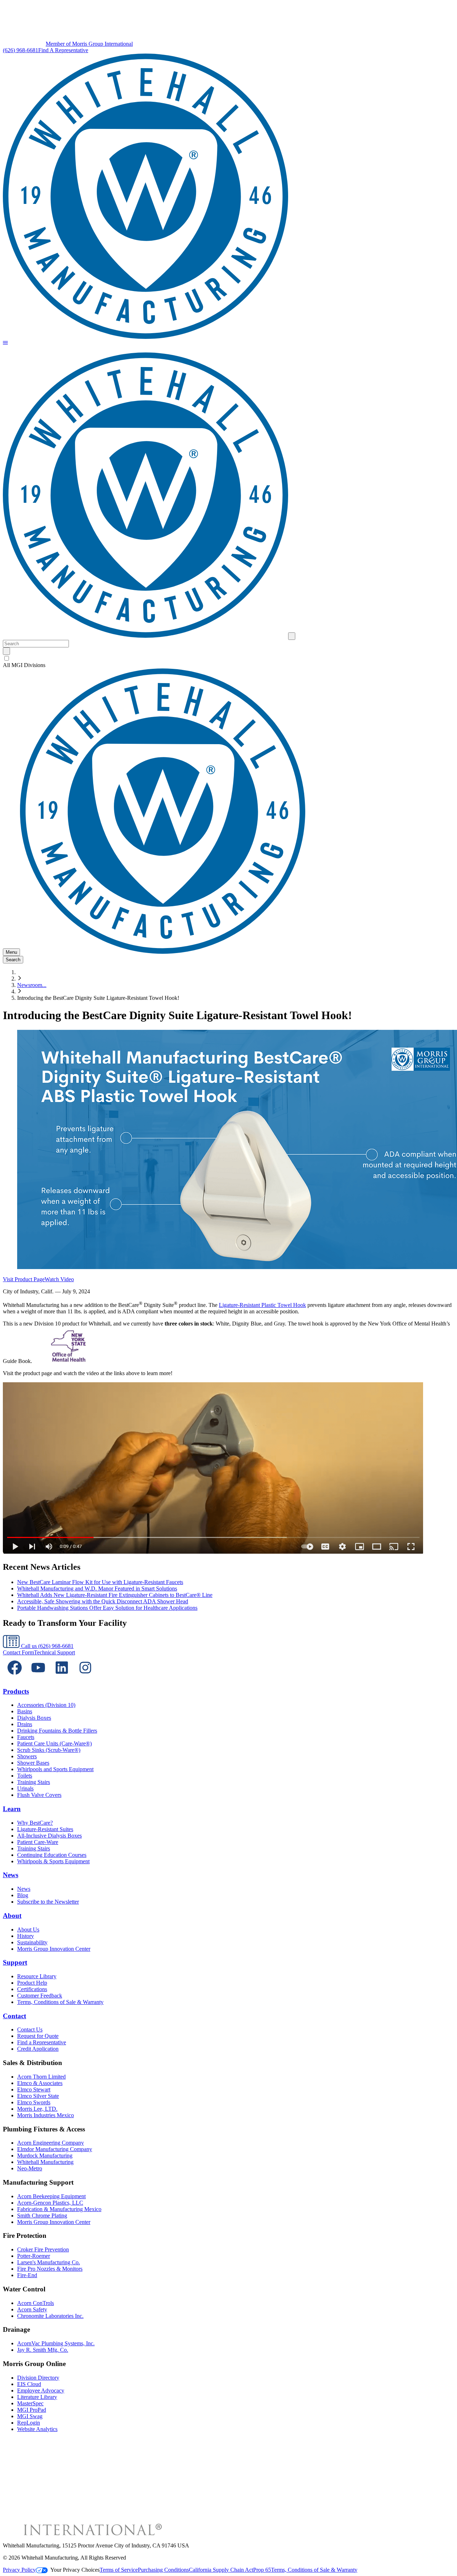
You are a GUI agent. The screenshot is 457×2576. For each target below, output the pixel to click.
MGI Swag (30, 2416)
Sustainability (32, 1942)
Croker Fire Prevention (43, 2249)
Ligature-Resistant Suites (45, 1829)
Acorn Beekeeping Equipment (51, 2196)
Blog (23, 1895)
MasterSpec (30, 2403)
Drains (25, 1724)
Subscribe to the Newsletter (48, 1902)
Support (15, 1962)
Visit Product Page (24, 1279)
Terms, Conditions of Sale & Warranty (60, 2002)
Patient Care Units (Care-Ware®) (54, 1743)
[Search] (6, 651)
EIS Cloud (29, 2384)
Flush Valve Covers (39, 1795)
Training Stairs (34, 1782)
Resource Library (37, 1976)
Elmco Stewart (34, 2089)
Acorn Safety (32, 2309)
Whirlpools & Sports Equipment (53, 1861)
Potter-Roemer (34, 2256)
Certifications (32, 1989)
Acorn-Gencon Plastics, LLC (50, 2203)
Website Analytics (37, 2429)
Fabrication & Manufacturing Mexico (59, 2209)
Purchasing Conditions (163, 2570)
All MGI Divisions (24, 665)
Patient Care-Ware (38, 1842)
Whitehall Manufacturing (45, 2162)
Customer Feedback (40, 1996)
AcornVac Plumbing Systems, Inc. (56, 2343)
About (12, 1916)
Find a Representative (42, 2042)
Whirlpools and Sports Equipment (55, 1769)
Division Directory (38, 2378)
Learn (12, 1809)
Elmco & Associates (40, 2083)
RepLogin (29, 2423)
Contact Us (30, 2029)
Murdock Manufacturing (45, 2156)
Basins (25, 1711)
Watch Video (59, 1279)
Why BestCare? (35, 1823)
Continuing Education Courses (52, 1855)
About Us (28, 1930)
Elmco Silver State (38, 2096)
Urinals (25, 1788)
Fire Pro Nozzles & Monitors (50, 2269)
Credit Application (38, 2049)
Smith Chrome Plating (42, 2216)
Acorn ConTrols (36, 2303)
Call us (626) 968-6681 (47, 1646)
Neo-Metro (30, 2168)
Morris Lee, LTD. (37, 2109)
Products (16, 1691)
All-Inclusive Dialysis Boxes (49, 1836)
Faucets (26, 1737)
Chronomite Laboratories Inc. (50, 2316)
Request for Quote (38, 2036)
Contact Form (18, 1652)
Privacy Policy (19, 2570)
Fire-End (27, 2275)
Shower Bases (33, 1763)
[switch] (7, 658)
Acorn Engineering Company (51, 2143)
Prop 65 (262, 2570)
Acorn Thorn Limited (41, 2077)
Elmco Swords (34, 2102)
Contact (14, 2016)
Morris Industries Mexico (46, 2115)
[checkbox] (228, 658)
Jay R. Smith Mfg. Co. (43, 2350)
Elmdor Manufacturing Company (55, 2149)
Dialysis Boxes (34, 1718)
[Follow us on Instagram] (85, 1677)
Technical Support (54, 1652)
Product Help (32, 1983)
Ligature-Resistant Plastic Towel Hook (262, 1305)
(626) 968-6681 (21, 50)
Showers (27, 1756)
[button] (5, 343)
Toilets (25, 1776)
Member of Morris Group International (89, 44)
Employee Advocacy (41, 2390)
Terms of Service (119, 2570)
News (11, 1875)
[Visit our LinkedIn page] (62, 1677)
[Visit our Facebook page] (15, 1677)
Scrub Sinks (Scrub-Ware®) (49, 1750)
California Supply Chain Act (221, 2570)
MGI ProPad (32, 2410)
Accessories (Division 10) (46, 1705)
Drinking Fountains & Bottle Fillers (57, 1731)
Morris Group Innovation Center (54, 1949)
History (26, 1936)
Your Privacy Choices (75, 2570)
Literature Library (37, 2397)
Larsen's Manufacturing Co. (49, 2262)
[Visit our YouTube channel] (38, 1677)
